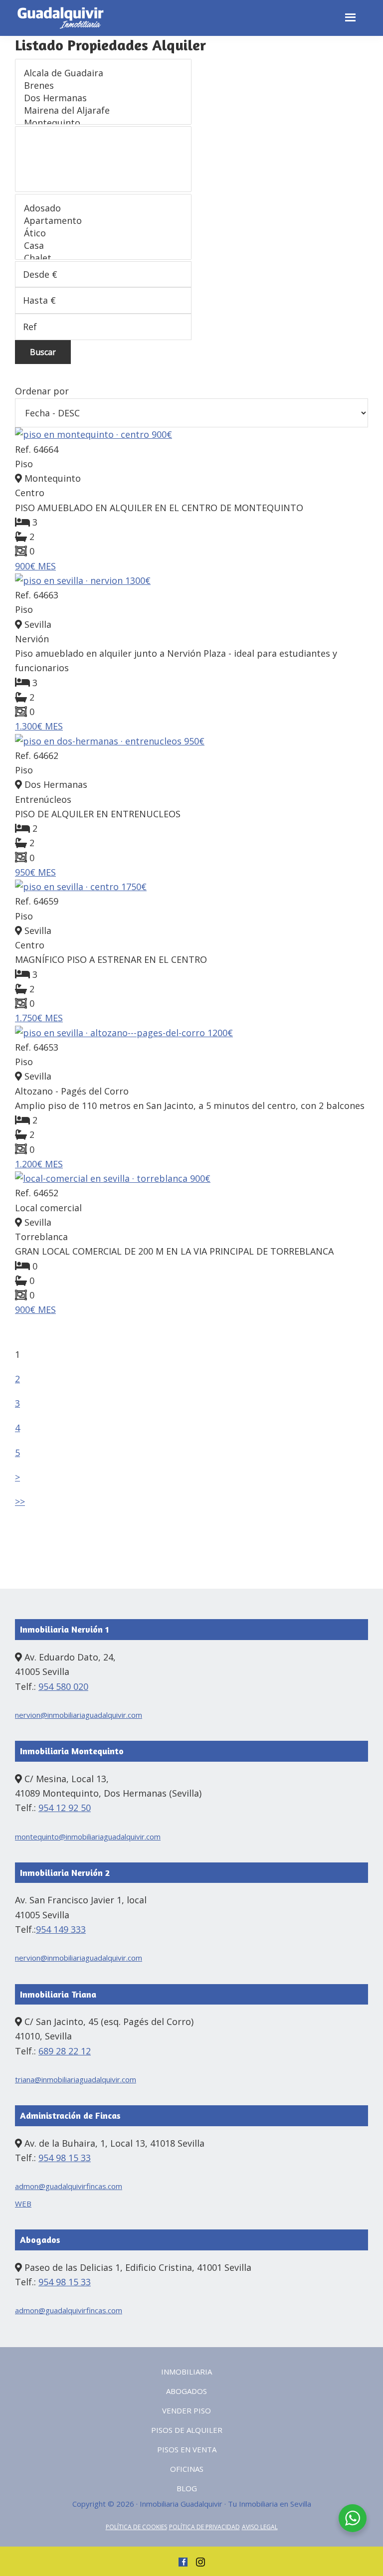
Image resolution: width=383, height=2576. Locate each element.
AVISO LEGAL (260, 2527)
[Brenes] (103, 86)
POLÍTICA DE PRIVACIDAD (204, 2527)
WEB (23, 2204)
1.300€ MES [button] (39, 726)
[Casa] (103, 246)
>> (20, 1501)
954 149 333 (61, 1929)
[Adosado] (103, 208)
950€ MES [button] (35, 872)
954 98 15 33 (65, 2158)
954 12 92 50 (65, 1808)
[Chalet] (103, 258)
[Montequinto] (103, 123)
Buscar (43, 352)
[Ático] (103, 233)
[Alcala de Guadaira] (103, 73)
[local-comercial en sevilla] (191, 1179)
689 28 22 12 (65, 2051)
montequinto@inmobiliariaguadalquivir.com (88, 1837)
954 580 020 (63, 1686)
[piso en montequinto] (191, 435)
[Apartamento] (103, 221)
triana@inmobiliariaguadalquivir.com (76, 2079)
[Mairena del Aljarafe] (103, 110)
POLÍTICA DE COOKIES (136, 2527)
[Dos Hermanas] (103, 98)
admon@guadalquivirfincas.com (69, 2186)
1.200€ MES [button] (39, 1164)
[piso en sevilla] (191, 581)
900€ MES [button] (35, 566)
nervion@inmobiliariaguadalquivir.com (79, 1715)
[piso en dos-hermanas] (191, 741)
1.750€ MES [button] (39, 1018)
